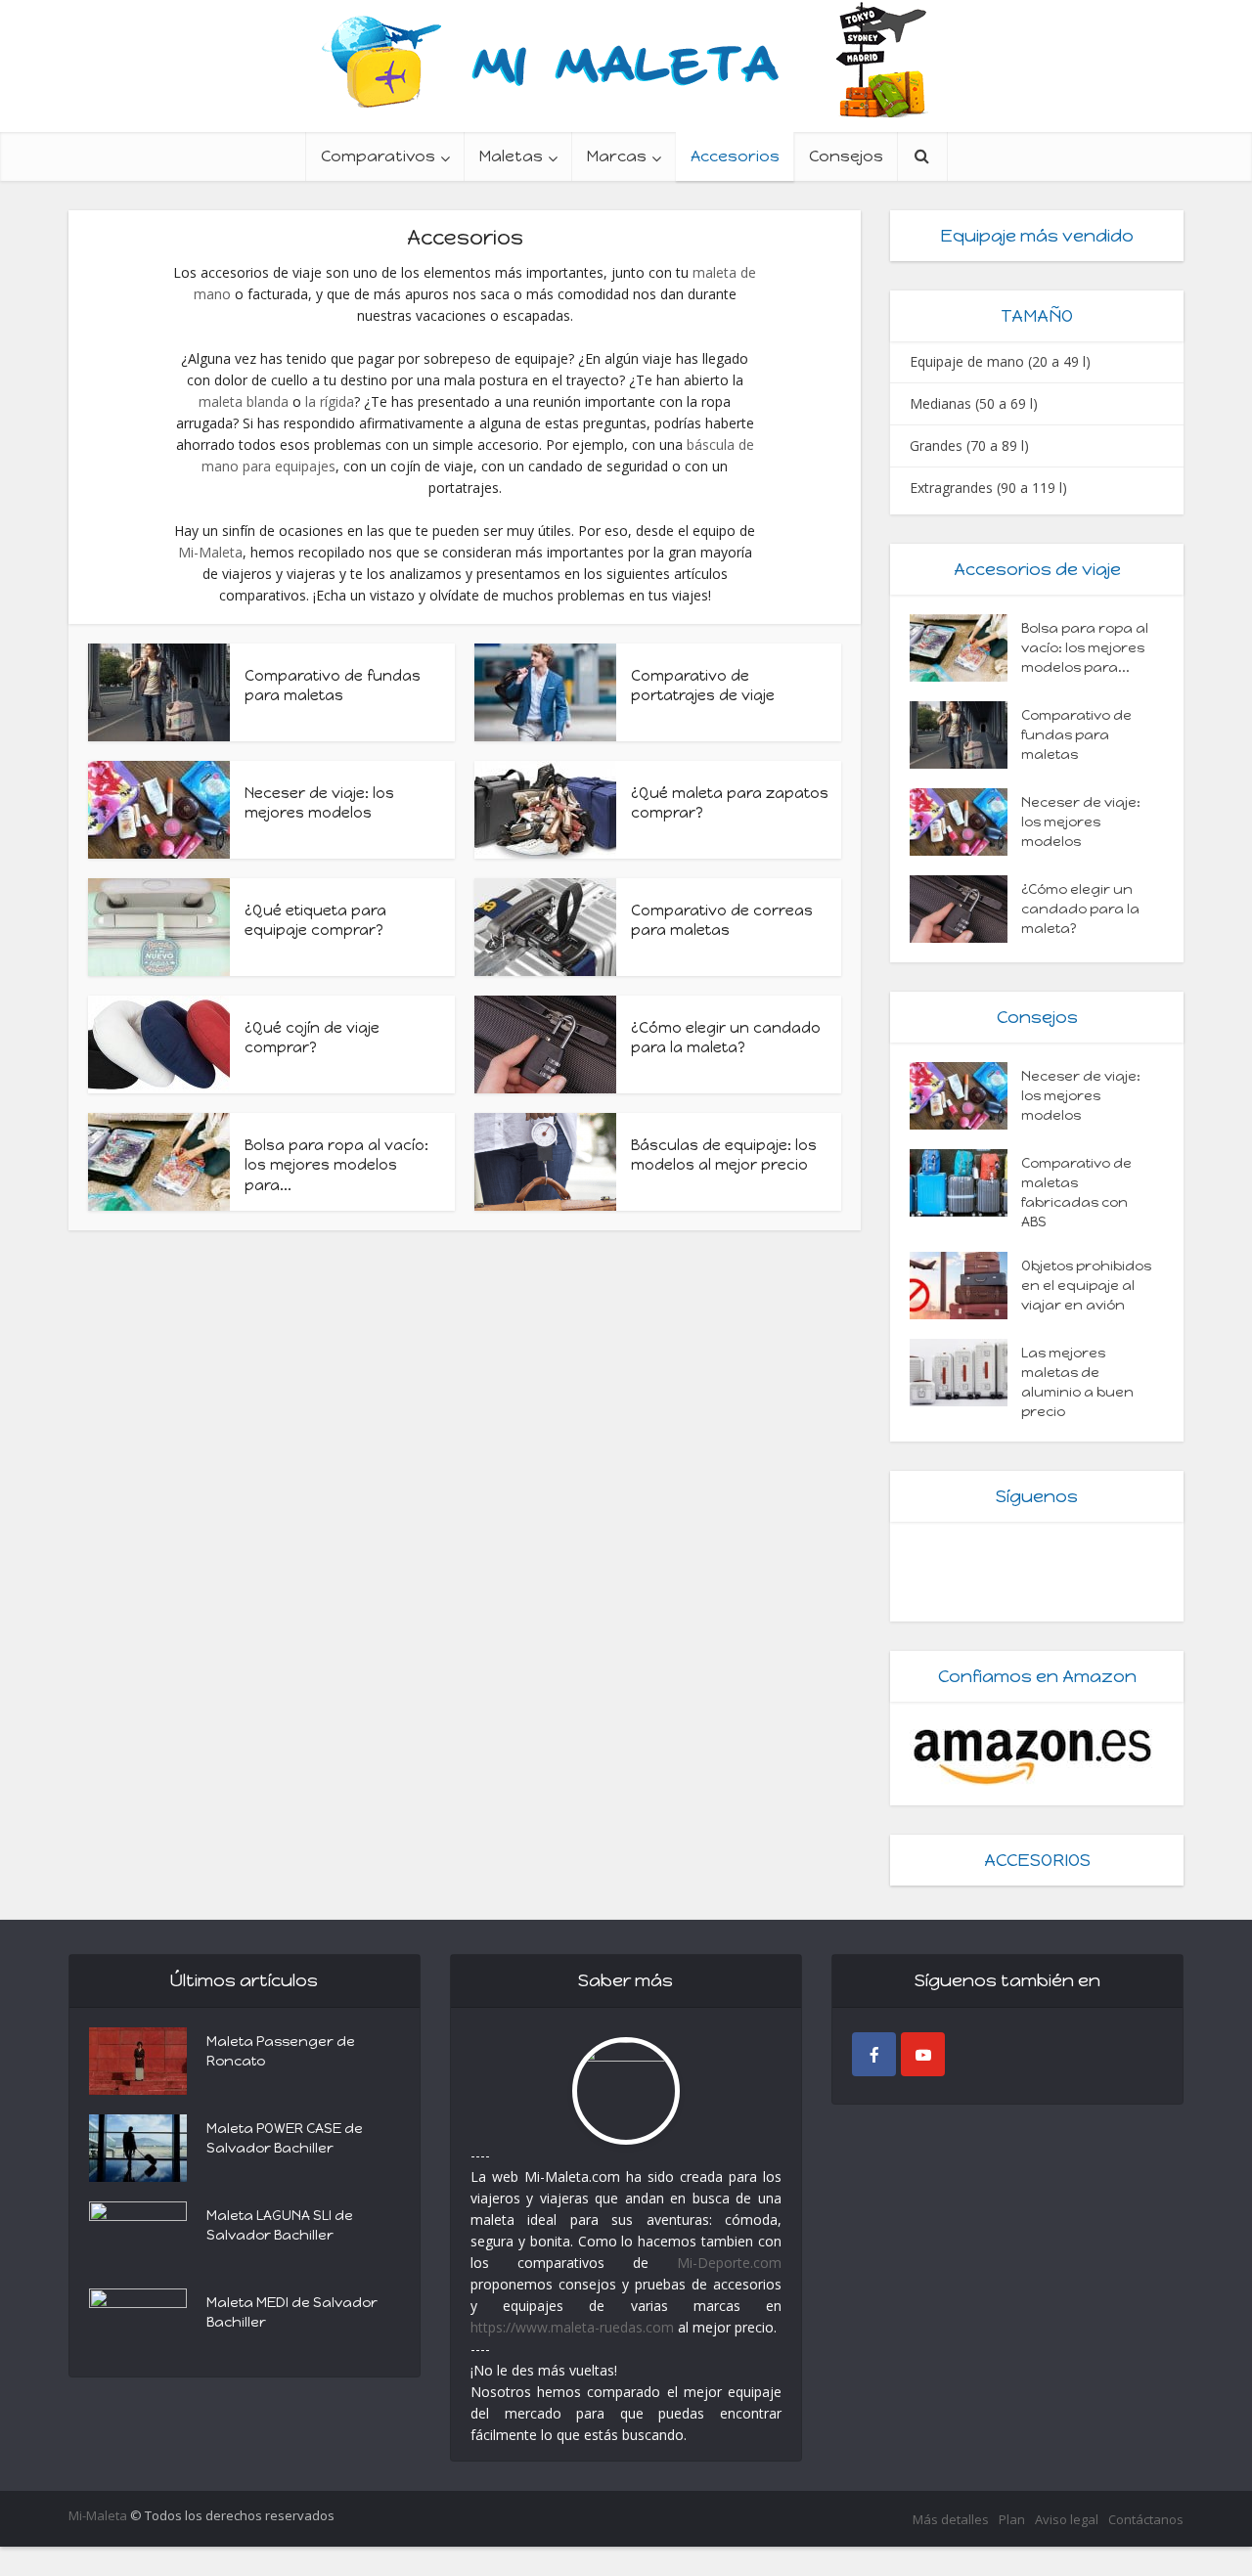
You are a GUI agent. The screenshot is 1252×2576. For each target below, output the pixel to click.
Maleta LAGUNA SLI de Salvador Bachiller (280, 2225)
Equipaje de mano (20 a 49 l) (1000, 361)
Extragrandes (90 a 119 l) (988, 488)
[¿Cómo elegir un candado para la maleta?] (965, 909)
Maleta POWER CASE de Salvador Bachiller (285, 2138)
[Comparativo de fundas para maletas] (965, 735)
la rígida (330, 401)
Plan (1012, 2519)
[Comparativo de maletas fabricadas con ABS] (965, 1183)
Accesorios (735, 156)
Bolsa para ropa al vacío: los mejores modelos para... (336, 1165)
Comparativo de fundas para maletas (1076, 735)
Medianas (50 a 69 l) (974, 403)
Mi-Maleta (210, 552)
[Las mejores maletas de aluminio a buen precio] (965, 1373)
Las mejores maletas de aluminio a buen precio (1077, 1382)
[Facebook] (874, 2054)
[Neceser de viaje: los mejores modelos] (965, 822)
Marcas (617, 156)
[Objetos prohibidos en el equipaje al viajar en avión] (965, 1286)
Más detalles (951, 2519)
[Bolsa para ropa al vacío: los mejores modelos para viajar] (965, 648)
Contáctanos (1146, 2519)
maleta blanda (244, 401)
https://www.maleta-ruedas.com (572, 2327)
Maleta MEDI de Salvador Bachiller (292, 2312)
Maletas (511, 156)
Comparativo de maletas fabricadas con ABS (1076, 1193)
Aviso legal (1067, 2519)
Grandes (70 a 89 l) (969, 445)
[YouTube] (923, 2054)
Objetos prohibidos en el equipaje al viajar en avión (1086, 1286)
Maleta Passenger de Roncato (281, 2051)
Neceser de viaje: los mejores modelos (1081, 822)
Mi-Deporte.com (729, 2263)
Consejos (846, 156)
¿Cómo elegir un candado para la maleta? (1080, 909)
